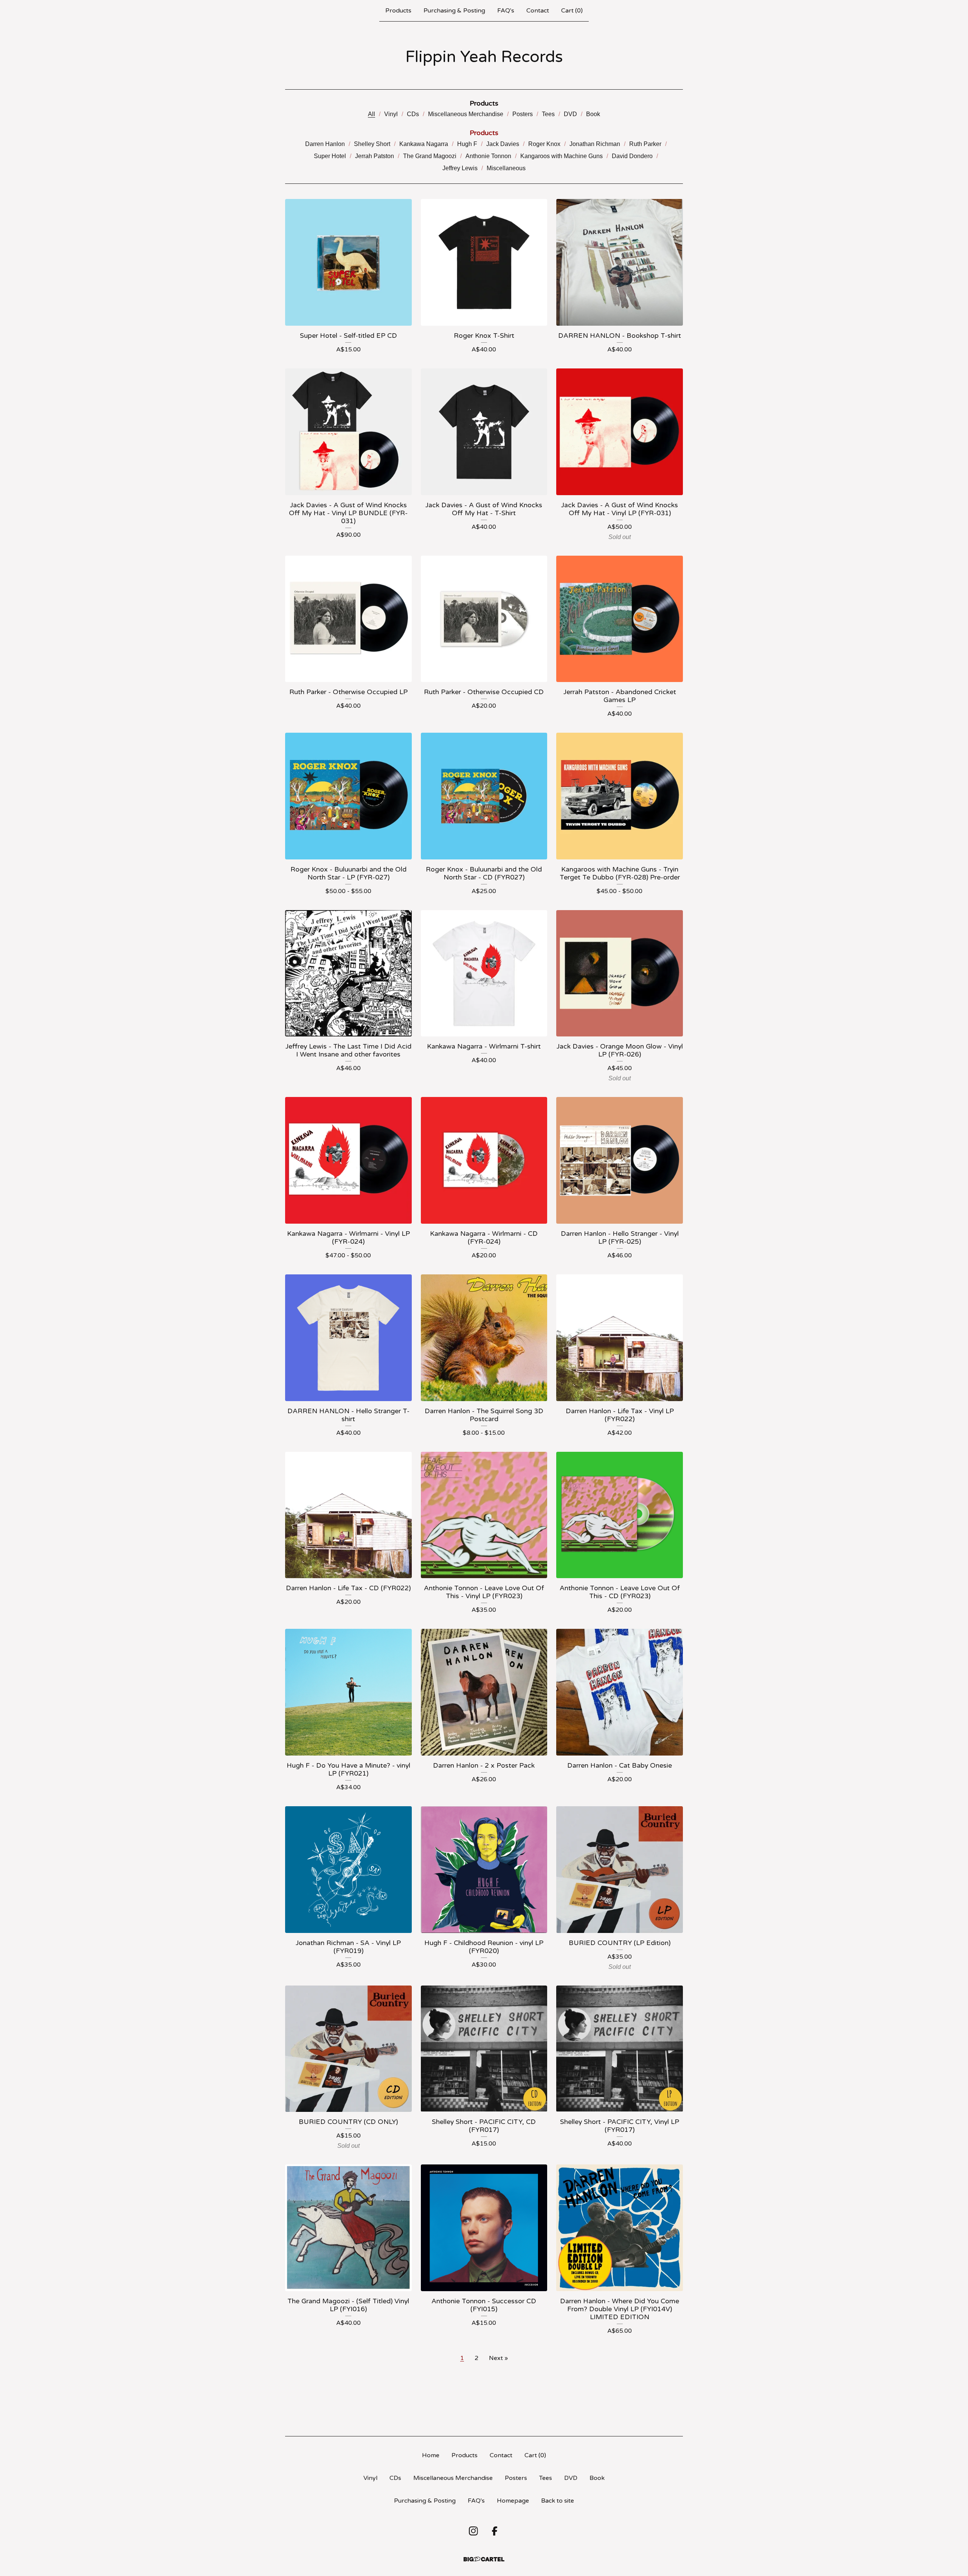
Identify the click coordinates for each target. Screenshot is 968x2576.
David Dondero (632, 156)
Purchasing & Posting (454, 11)
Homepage (513, 2501)
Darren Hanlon (325, 144)
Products (398, 11)
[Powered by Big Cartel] (484, 2559)
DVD (570, 114)
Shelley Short (372, 144)
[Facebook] (495, 2531)
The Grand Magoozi (430, 156)
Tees (548, 114)
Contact (538, 11)
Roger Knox (544, 144)
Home (431, 2455)
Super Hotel (330, 156)
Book (593, 114)
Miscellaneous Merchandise (466, 114)
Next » (498, 2358)
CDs (413, 114)
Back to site (558, 2501)
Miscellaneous (506, 168)
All (372, 114)
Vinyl (391, 114)
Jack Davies (503, 144)
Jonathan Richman (595, 144)
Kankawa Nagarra (424, 144)
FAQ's (506, 11)
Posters (523, 114)
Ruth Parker (645, 144)
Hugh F (467, 144)
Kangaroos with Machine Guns (562, 156)
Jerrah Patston (375, 156)
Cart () (572, 11)
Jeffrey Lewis (460, 168)
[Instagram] (473, 2531)
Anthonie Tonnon (488, 156)
